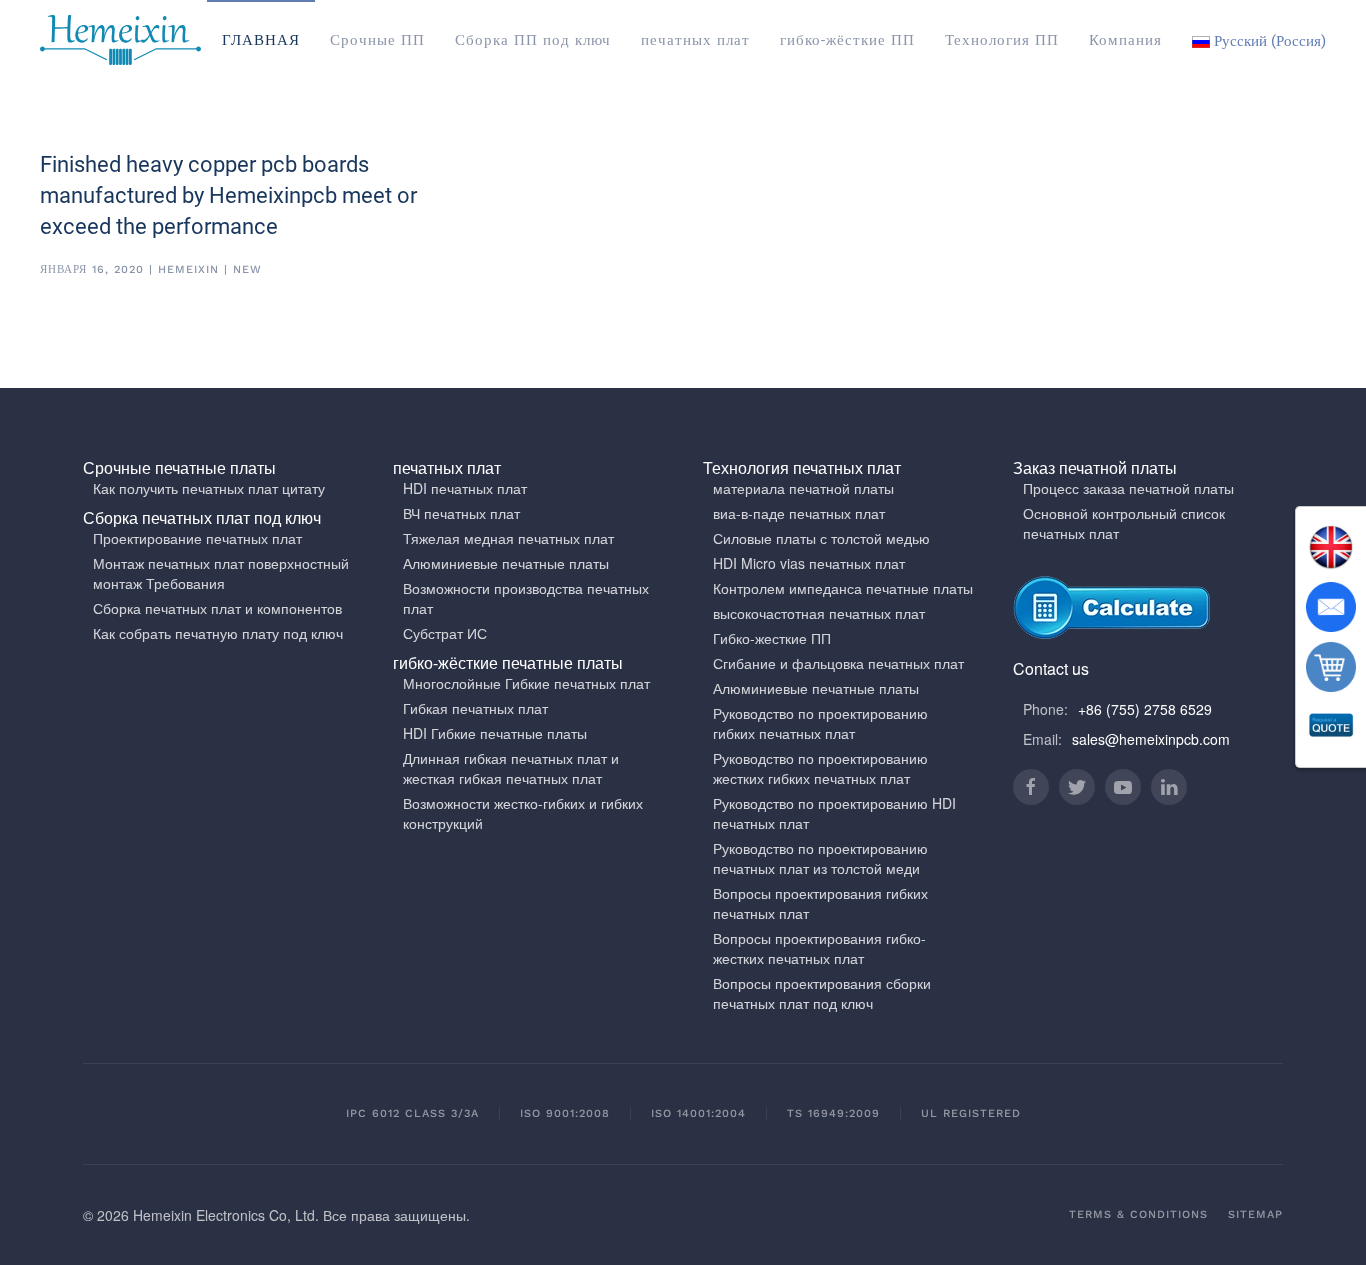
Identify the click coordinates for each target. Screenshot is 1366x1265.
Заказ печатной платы (1095, 467)
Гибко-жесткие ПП (772, 638)
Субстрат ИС (445, 633)
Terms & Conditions (1138, 1214)
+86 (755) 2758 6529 (1145, 709)
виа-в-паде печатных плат (799, 513)
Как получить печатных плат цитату (209, 488)
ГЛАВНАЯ (261, 40)
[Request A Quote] (1331, 727)
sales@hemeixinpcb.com (1151, 739)
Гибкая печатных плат (475, 708)
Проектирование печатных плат (197, 538)
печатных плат (695, 40)
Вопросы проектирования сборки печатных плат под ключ (822, 993)
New (247, 269)
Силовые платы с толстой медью (821, 538)
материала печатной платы (803, 488)
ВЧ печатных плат (461, 513)
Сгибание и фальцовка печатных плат (838, 663)
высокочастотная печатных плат (819, 613)
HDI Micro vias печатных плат (809, 563)
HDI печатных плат (465, 488)
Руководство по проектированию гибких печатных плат (820, 723)
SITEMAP (1255, 1214)
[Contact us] (1331, 607)
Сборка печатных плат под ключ (202, 517)
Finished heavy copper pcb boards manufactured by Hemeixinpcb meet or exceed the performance (228, 195)
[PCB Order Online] (1331, 667)
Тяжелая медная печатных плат (508, 538)
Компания (1125, 40)
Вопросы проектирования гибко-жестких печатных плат (819, 948)
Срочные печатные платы (179, 467)
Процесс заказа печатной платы (1128, 488)
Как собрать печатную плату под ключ (218, 633)
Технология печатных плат (802, 467)
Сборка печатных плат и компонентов (217, 608)
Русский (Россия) (1268, 41)
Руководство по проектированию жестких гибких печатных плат (820, 768)
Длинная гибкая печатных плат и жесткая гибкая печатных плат (511, 768)
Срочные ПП (377, 40)
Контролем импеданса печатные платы (843, 588)
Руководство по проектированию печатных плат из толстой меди (820, 858)
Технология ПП (1002, 40)
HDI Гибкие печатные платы (495, 733)
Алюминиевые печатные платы (506, 563)
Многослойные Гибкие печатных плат (526, 683)
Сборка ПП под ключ (533, 40)
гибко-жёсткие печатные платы (508, 662)
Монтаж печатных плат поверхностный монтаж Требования (221, 573)
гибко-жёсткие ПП (847, 40)
